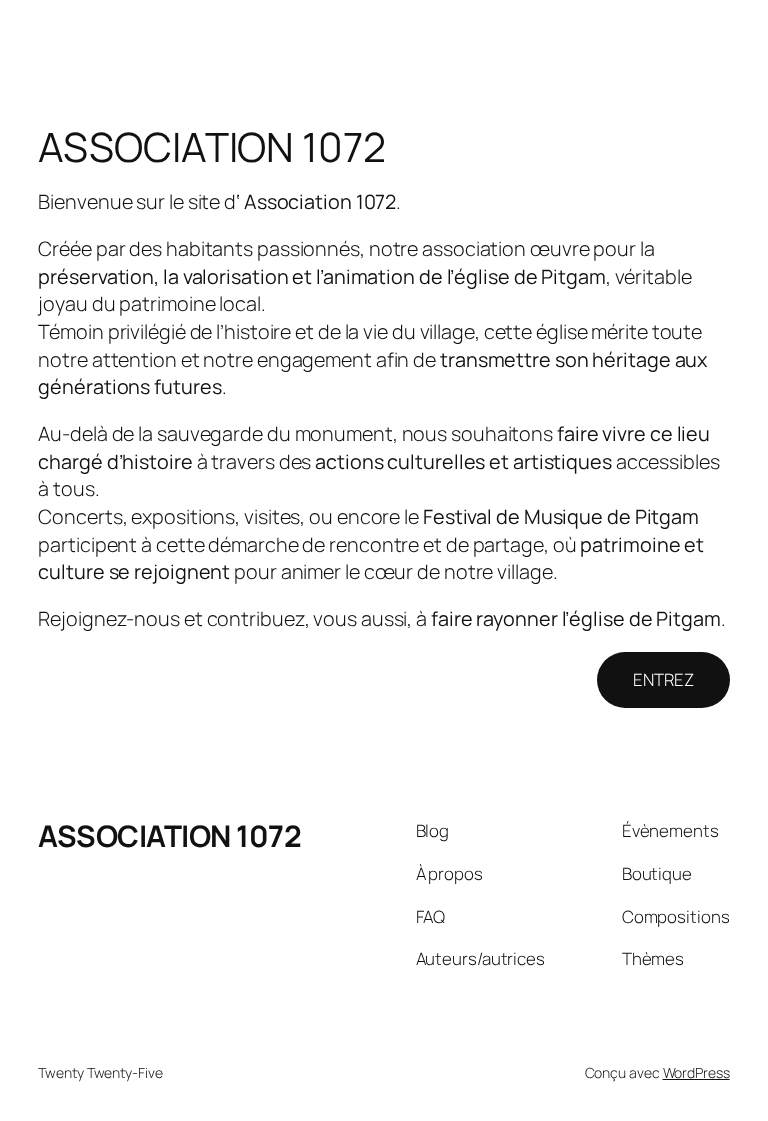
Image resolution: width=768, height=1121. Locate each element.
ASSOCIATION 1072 (169, 835)
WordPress (696, 1072)
